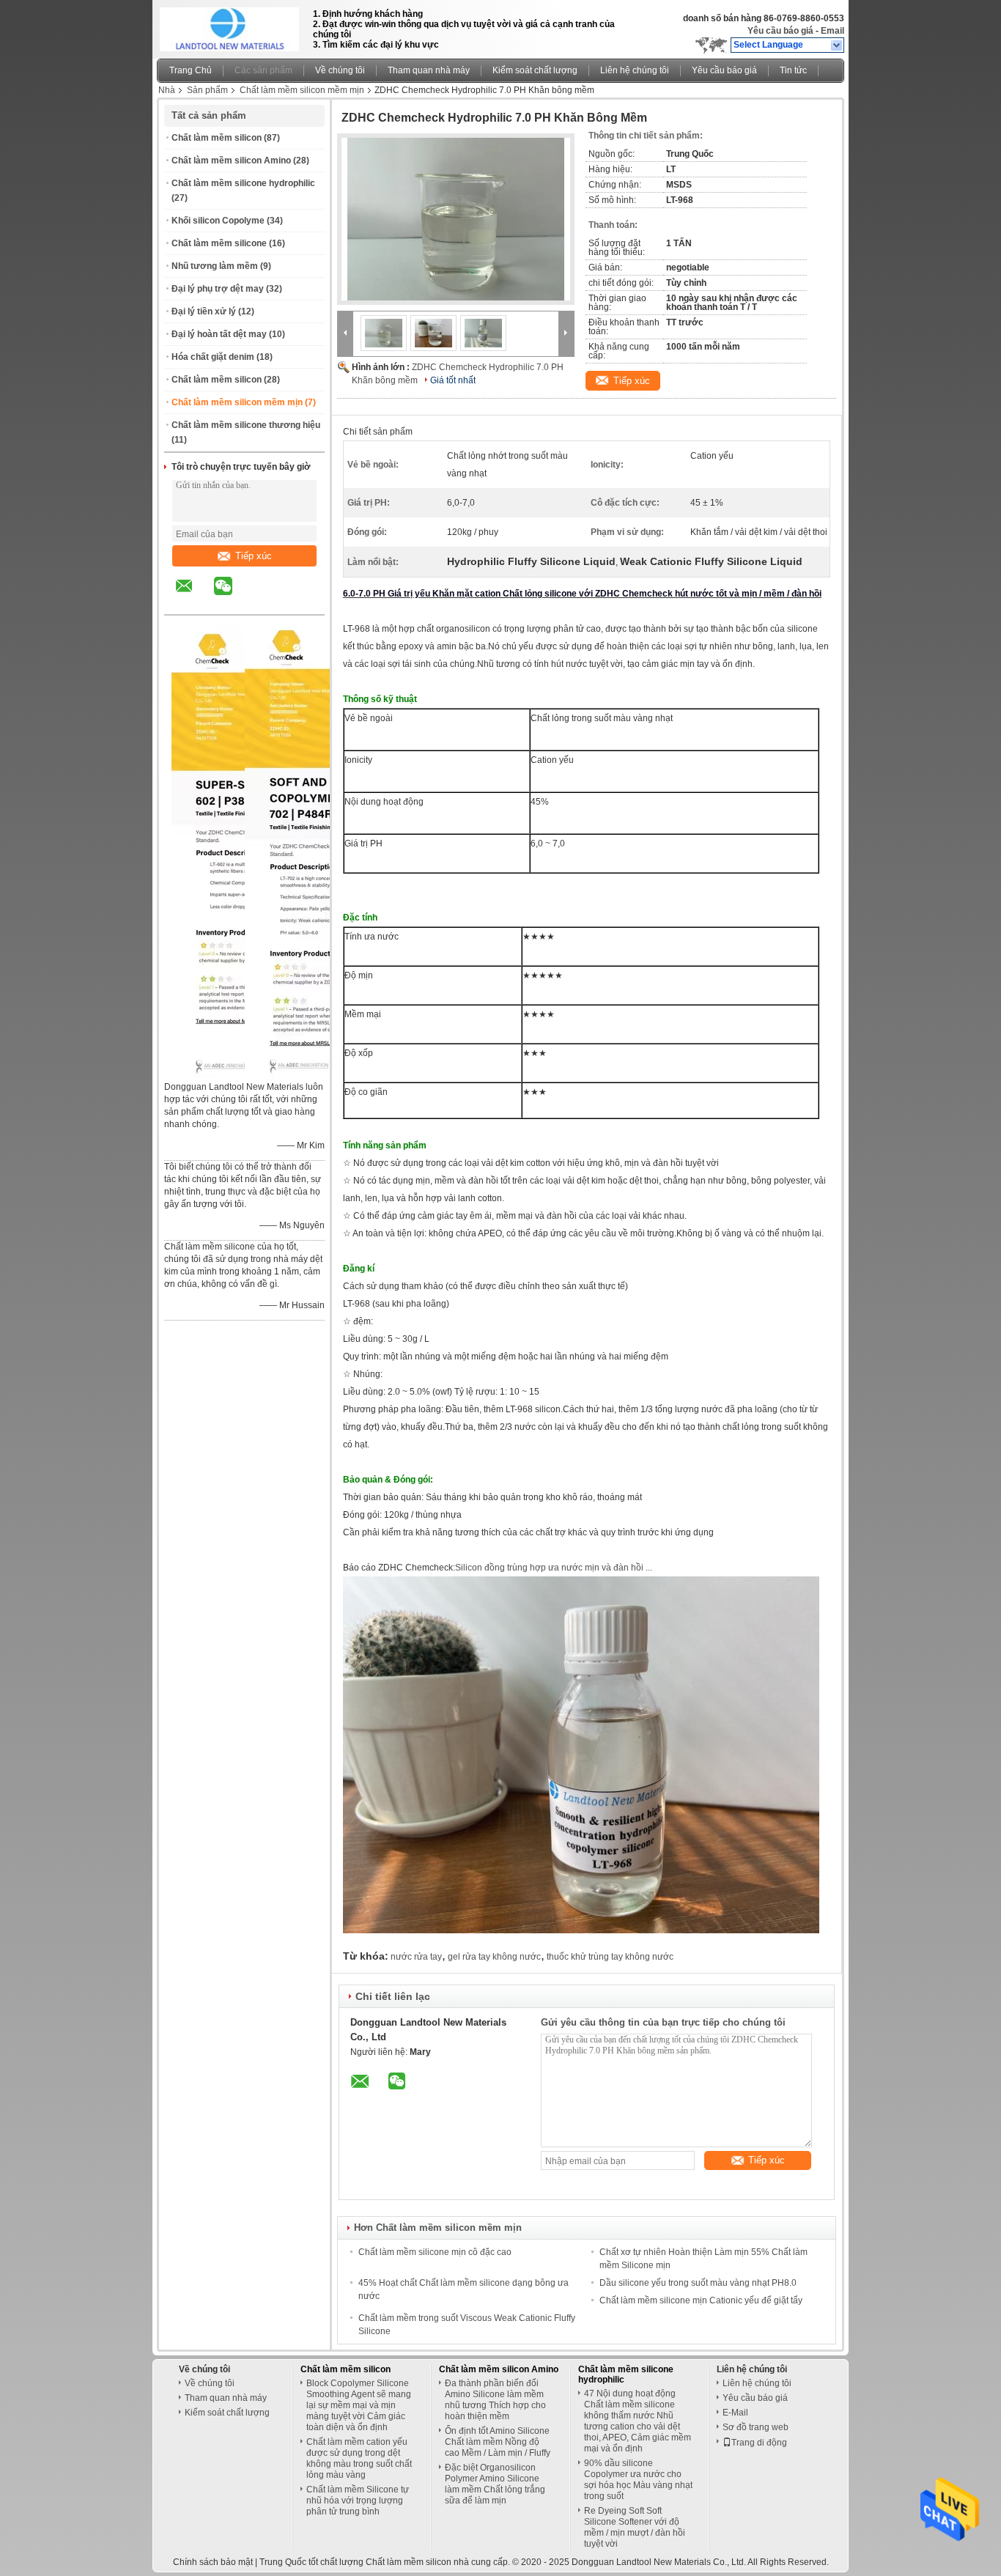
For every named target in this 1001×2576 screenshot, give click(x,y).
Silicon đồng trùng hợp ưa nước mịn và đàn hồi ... (554, 1568)
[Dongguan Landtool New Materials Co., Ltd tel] (262, 602)
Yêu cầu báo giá (780, 31)
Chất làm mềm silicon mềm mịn (302, 90)
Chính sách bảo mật (213, 2562)
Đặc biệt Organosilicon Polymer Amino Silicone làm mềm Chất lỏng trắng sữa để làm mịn (495, 2484)
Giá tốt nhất (453, 380)
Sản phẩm (207, 90)
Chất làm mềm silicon (217, 138)
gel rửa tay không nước (494, 1957)
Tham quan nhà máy (429, 70)
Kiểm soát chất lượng (535, 70)
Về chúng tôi (340, 70)
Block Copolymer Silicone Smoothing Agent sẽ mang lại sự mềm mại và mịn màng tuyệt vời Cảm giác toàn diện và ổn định (359, 2405)
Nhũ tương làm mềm (215, 266)
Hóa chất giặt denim (213, 357)
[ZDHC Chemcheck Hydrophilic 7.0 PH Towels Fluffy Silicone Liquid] (456, 219)
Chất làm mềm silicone (219, 243)
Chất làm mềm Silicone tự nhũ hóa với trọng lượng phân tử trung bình (358, 2501)
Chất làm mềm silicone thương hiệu (246, 425)
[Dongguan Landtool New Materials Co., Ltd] (837, 45)
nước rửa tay (416, 1957)
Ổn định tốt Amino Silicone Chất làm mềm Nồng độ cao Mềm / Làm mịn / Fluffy (498, 2442)
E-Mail (735, 2413)
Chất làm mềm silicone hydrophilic (243, 183)
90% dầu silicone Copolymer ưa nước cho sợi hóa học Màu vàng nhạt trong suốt (638, 2480)
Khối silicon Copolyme (218, 221)
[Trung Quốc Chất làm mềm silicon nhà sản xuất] (231, 26)
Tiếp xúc (254, 556)
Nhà (167, 90)
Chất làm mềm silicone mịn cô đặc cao (435, 2252)
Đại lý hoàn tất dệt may (219, 334)
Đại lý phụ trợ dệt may (218, 289)
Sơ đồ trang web (756, 2427)
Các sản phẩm (263, 70)
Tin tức (793, 70)
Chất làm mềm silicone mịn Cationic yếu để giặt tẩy (701, 2300)
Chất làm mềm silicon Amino (231, 160)
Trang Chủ (191, 70)
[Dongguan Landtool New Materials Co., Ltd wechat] (232, 597)
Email (832, 31)
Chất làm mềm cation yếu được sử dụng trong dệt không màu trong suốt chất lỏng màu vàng (359, 2458)
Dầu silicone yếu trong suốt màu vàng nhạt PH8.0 (698, 2283)
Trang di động (759, 2443)
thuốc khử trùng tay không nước (610, 1957)
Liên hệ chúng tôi (635, 70)
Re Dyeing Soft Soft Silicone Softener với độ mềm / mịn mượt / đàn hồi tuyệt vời (635, 2527)
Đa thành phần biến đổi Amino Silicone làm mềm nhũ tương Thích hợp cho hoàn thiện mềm (495, 2400)
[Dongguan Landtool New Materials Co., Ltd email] (193, 597)
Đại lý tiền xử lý (204, 311)
